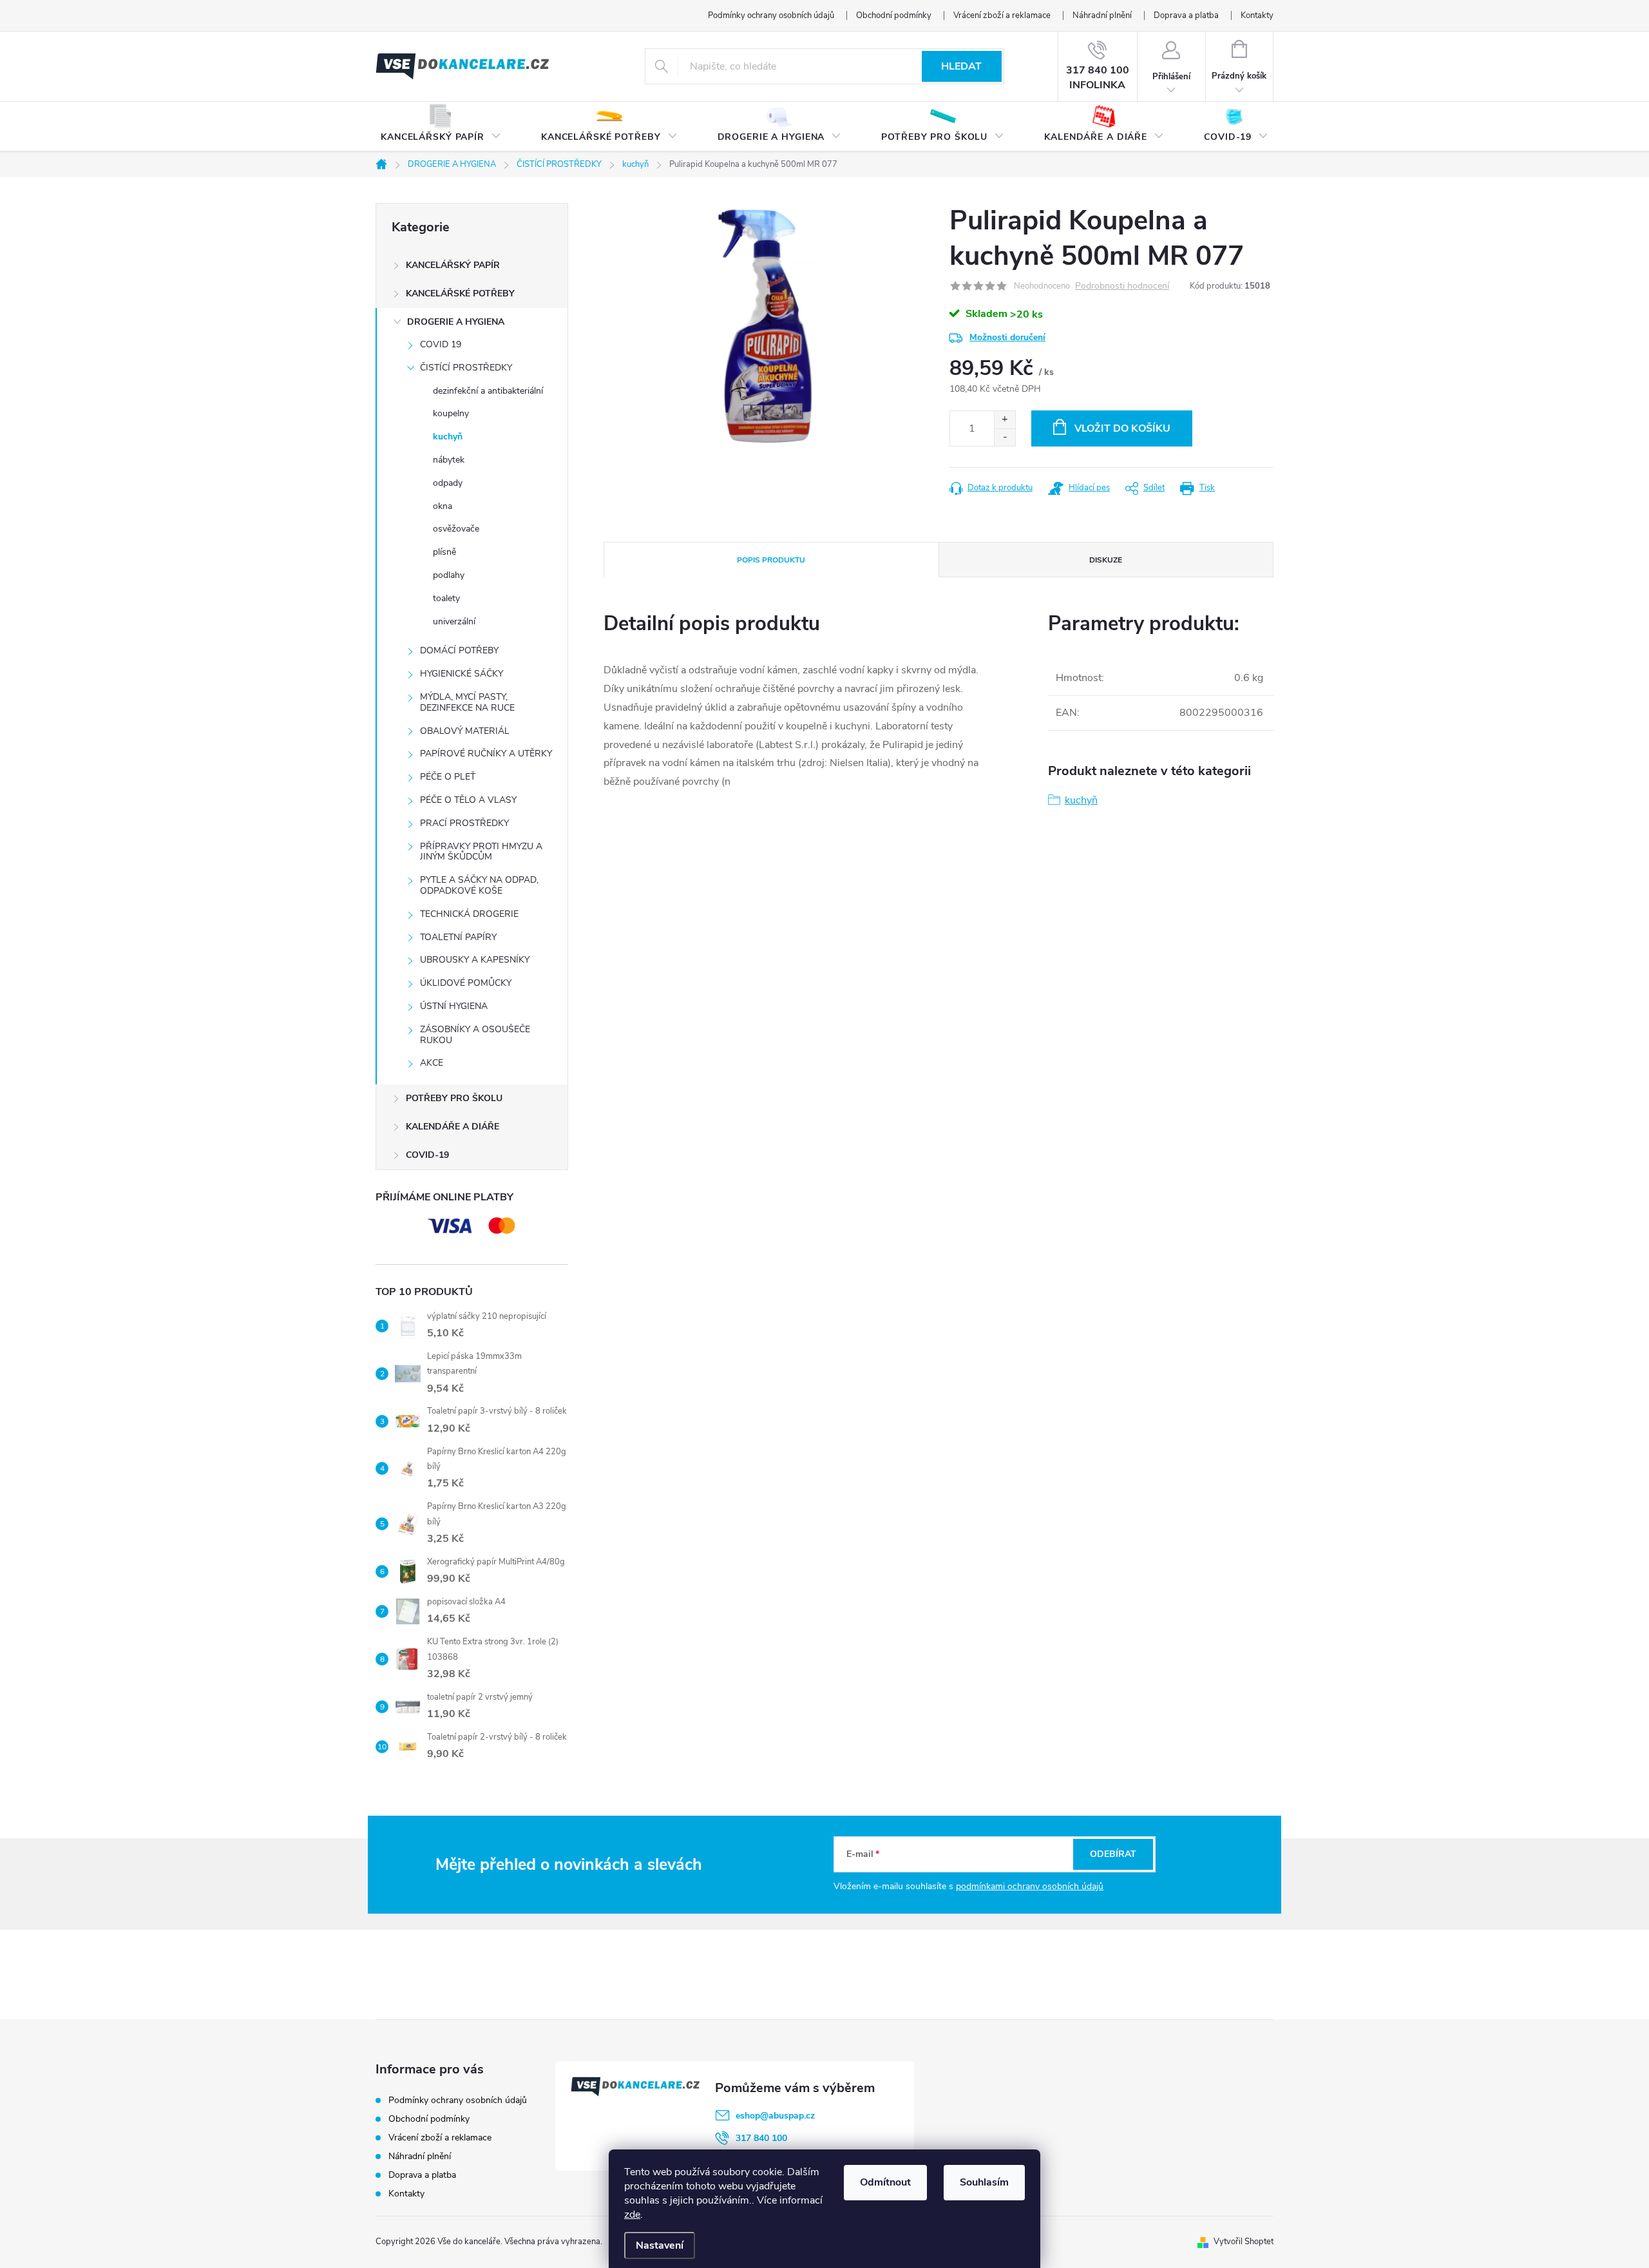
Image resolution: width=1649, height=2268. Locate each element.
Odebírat (1113, 1854)
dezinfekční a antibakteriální (488, 391)
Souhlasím (984, 2182)
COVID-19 (427, 1155)
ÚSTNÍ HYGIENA (454, 1006)
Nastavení (660, 2245)
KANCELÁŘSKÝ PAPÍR (453, 265)
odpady (448, 483)
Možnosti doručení (1007, 337)
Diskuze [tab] (1106, 560)
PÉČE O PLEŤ (448, 777)
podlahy (449, 575)
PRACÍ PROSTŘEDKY (464, 823)
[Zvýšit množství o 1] (1005, 420)
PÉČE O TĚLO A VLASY (468, 800)
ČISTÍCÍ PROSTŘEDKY (466, 368)
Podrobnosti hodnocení (1122, 286)
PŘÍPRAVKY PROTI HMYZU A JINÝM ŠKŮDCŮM (481, 852)
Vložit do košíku (1122, 428)
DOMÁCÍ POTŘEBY (459, 650)
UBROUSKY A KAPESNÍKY (475, 960)
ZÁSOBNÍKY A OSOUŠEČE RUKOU (475, 1035)
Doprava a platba (1186, 15)
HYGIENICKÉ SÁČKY (462, 674)
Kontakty (1257, 15)
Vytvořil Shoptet (1244, 2242)
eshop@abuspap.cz (775, 2116)
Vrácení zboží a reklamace (1002, 15)
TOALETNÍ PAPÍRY (458, 937)
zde (632, 2215)
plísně (444, 552)
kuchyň (448, 437)
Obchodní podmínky (894, 15)
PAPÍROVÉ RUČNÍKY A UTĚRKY (486, 754)
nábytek (449, 460)
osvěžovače (456, 529)
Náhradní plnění (1102, 15)
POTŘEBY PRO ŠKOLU (454, 1098)
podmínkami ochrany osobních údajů (1030, 1886)
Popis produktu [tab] (771, 560)
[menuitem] (441, 127)
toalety (446, 598)
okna (443, 506)
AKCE (432, 1063)
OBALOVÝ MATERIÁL (465, 731)
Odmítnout (885, 2182)
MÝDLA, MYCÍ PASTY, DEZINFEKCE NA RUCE (467, 702)
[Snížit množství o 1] (1005, 437)
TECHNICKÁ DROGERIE (469, 914)
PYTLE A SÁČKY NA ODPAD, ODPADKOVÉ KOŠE (479, 885)
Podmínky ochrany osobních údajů (771, 15)
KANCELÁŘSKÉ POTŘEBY (460, 293)
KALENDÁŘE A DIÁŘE (453, 1127)
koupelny (451, 413)
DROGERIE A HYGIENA (456, 322)
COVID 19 (441, 344)
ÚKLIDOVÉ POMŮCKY (466, 983)
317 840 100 (761, 2138)
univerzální (454, 621)
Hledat (961, 66)
